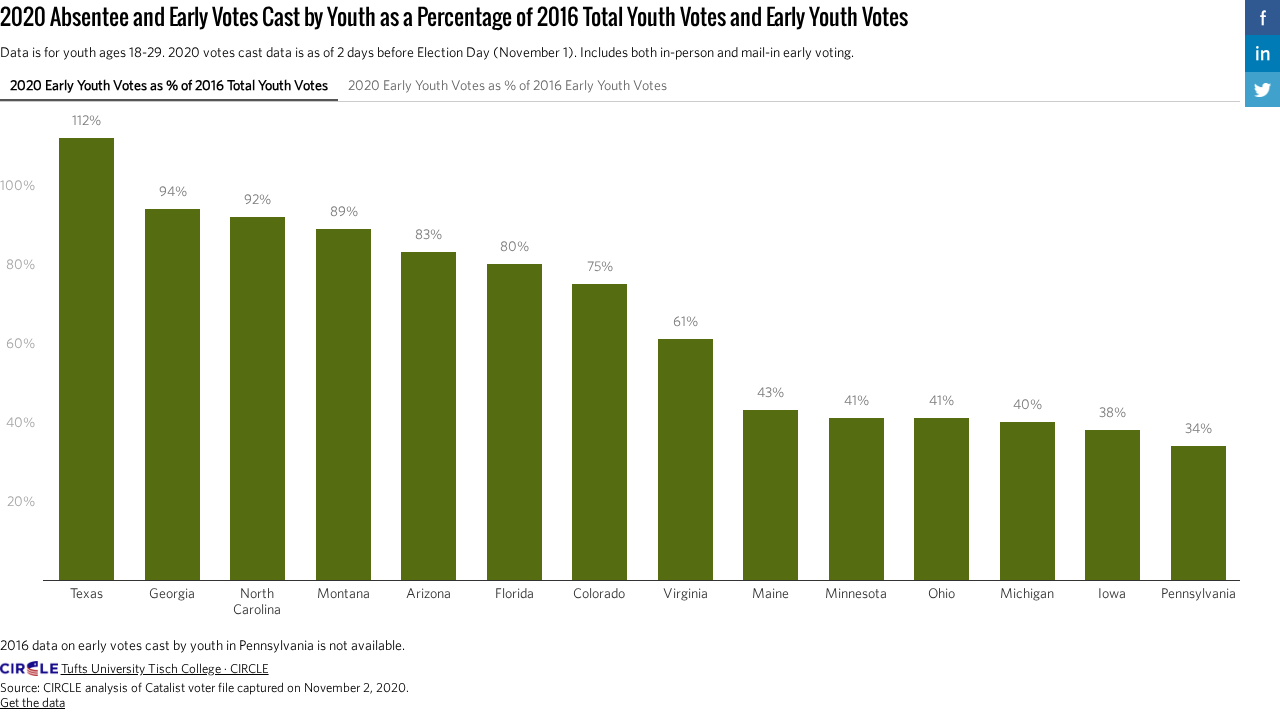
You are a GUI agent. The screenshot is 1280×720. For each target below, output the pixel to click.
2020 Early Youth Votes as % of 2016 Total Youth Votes (169, 85)
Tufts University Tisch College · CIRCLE (165, 668)
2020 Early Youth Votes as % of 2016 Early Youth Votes (507, 85)
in (1262, 52)
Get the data (32, 702)
